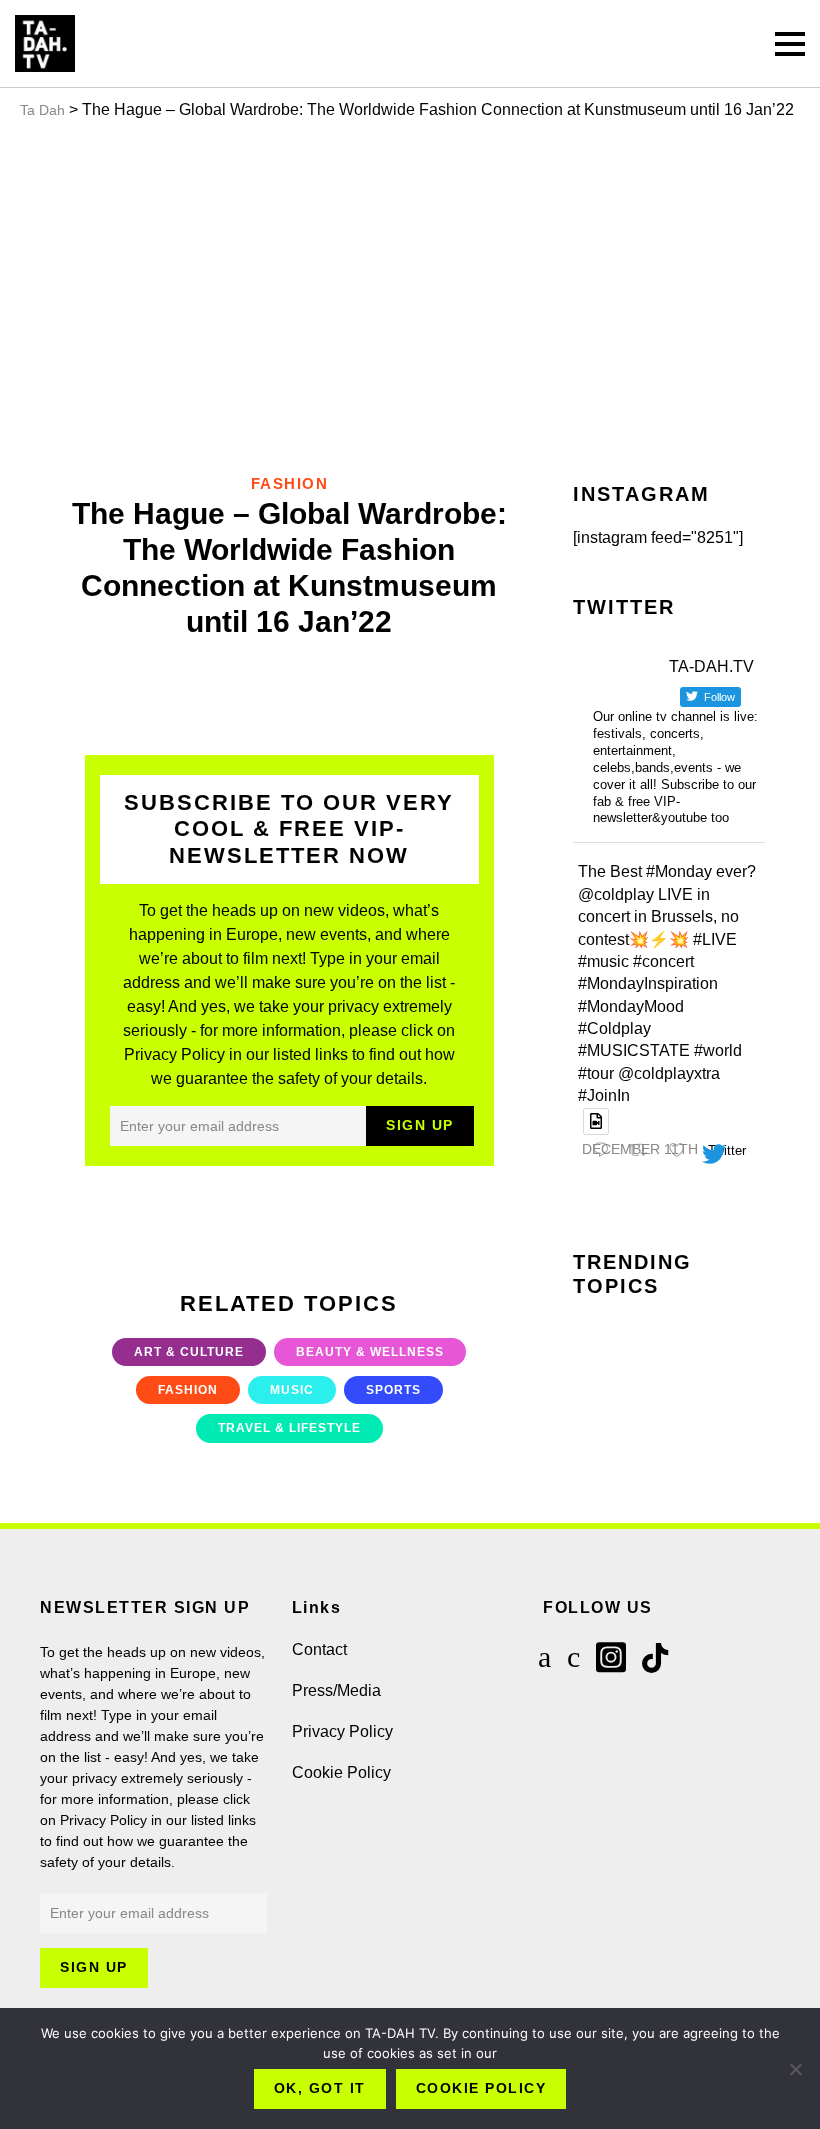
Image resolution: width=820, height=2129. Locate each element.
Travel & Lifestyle (289, 1428)
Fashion (188, 1390)
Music (292, 1390)
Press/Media (336, 1690)
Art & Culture (189, 1352)
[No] (795, 2069)
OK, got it (320, 2088)
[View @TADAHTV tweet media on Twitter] (596, 1121)
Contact (319, 1649)
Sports (393, 1390)
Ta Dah (42, 110)
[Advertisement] (410, 292)
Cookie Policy (341, 1772)
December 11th (640, 1149)
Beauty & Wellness (370, 1352)
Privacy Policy (342, 1731)
